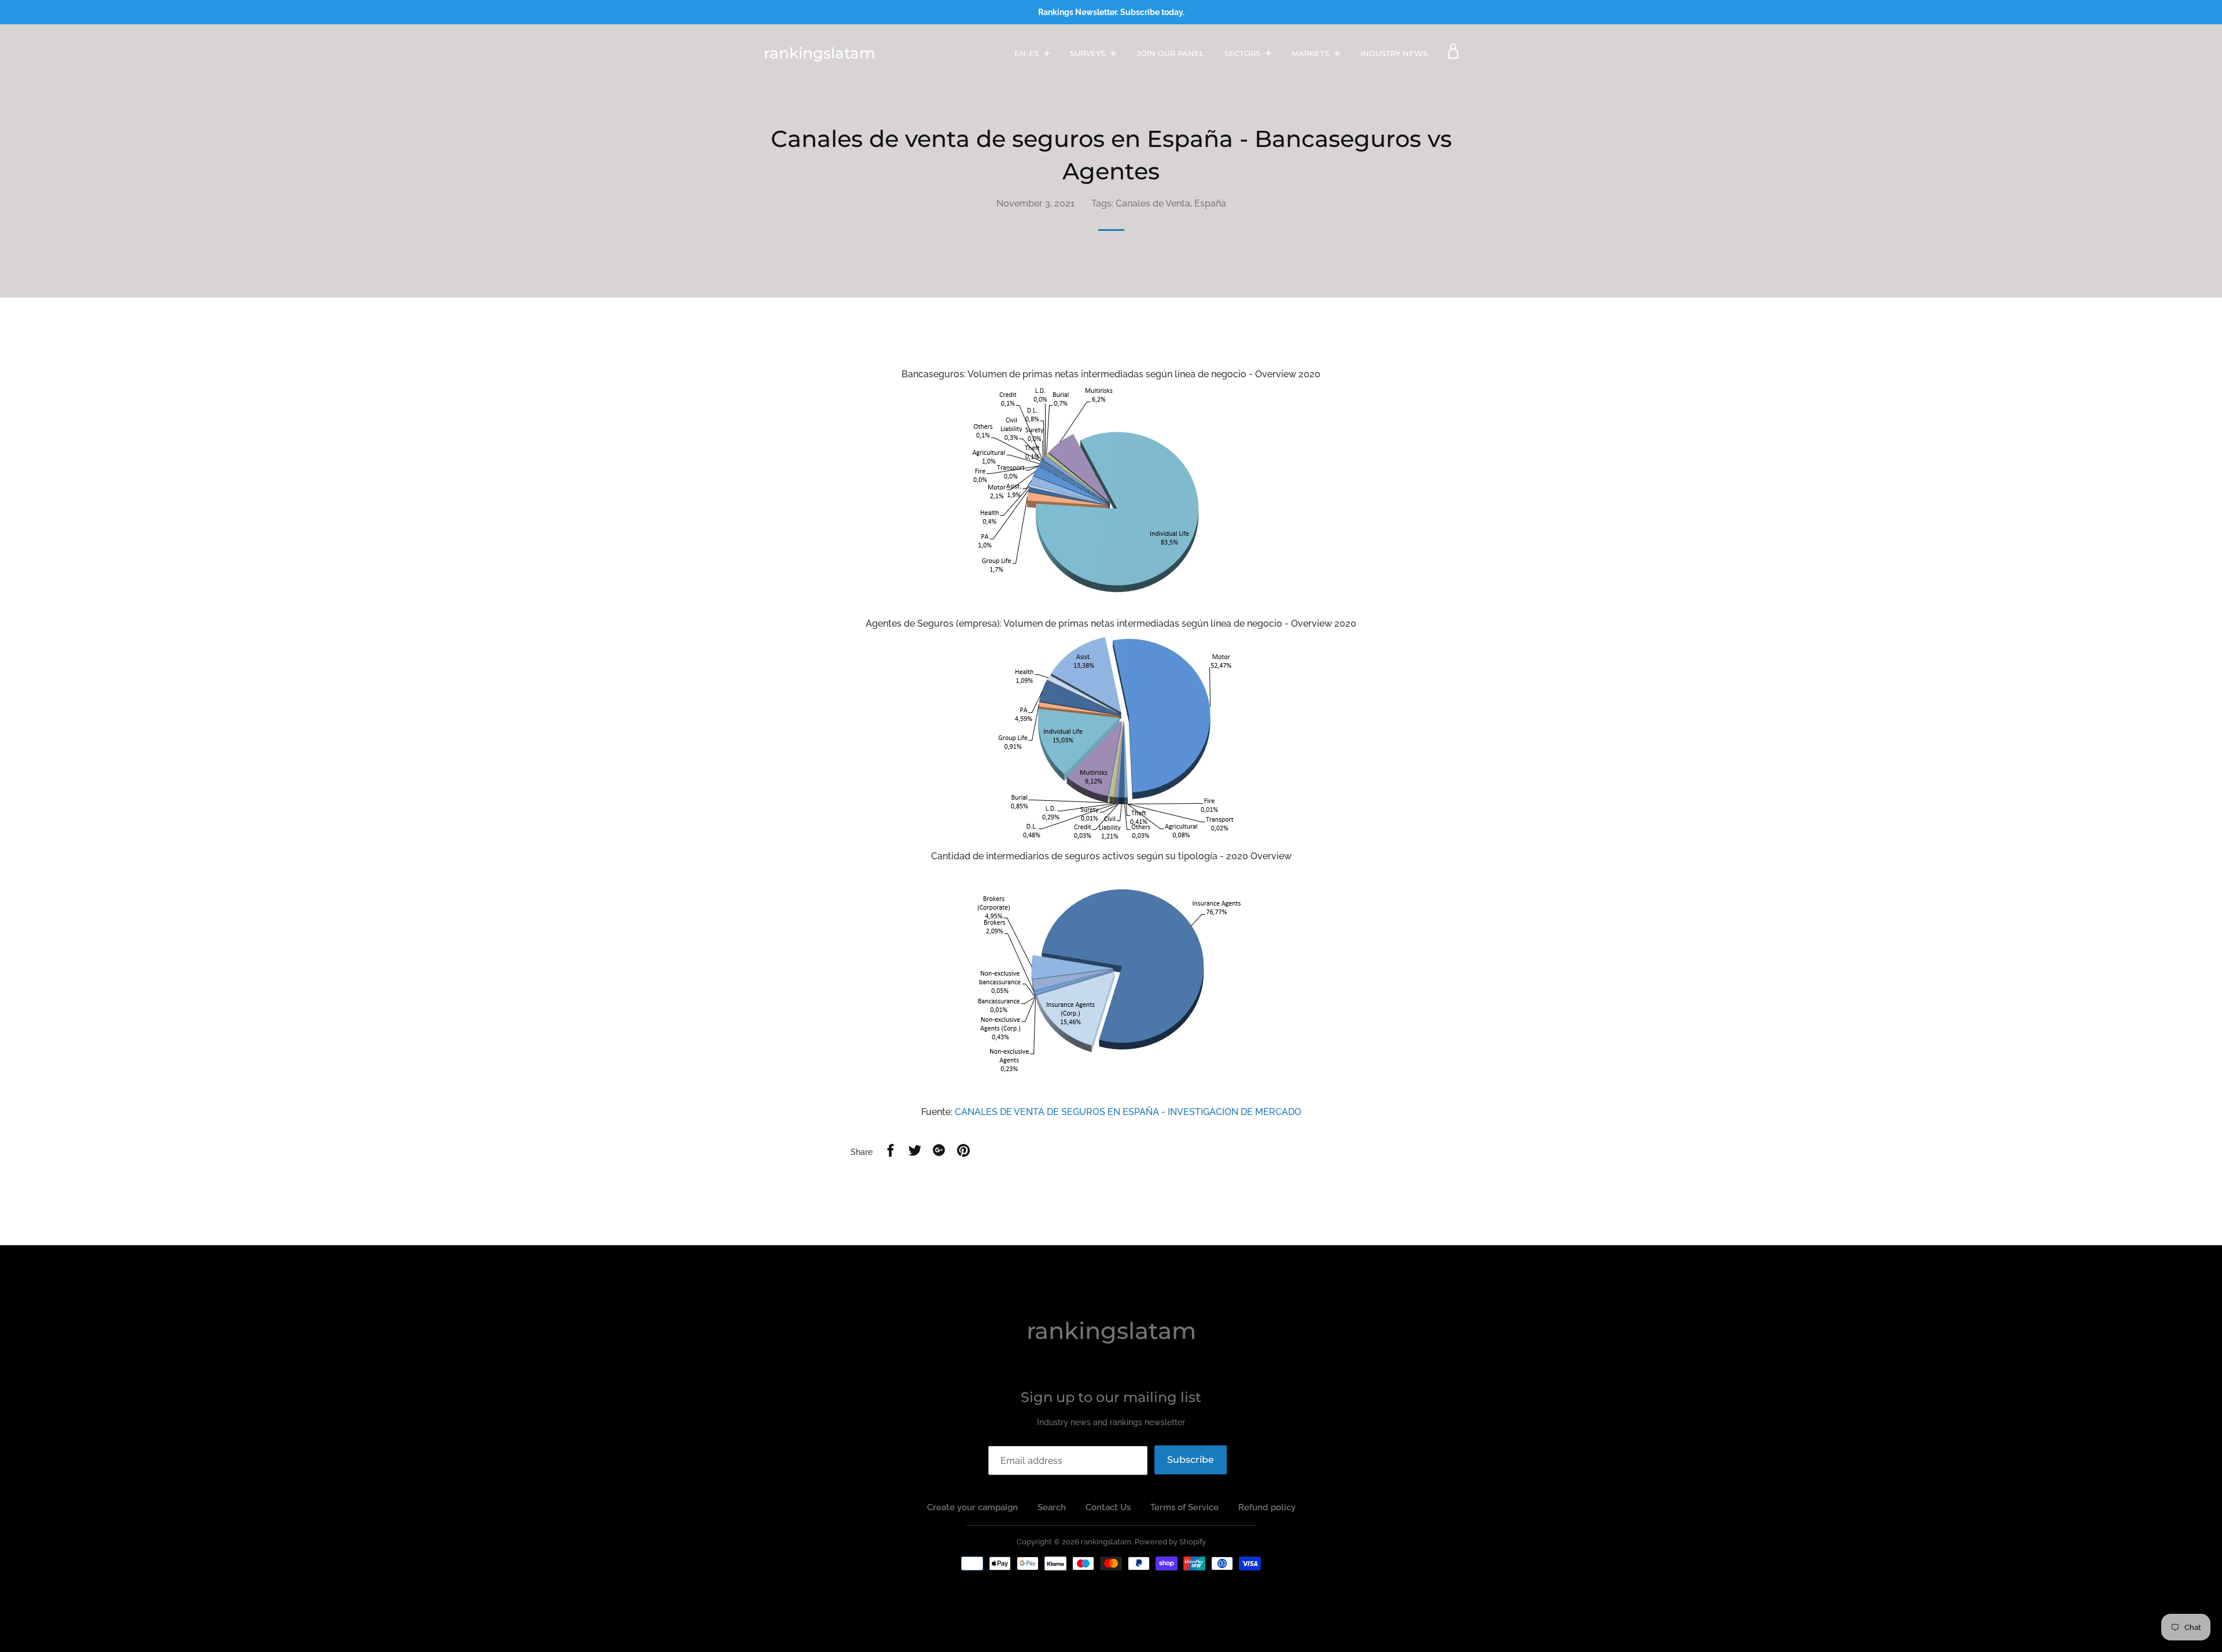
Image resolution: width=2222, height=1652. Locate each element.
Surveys (1089, 53)
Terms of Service (1184, 1507)
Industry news (1394, 53)
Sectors (1244, 53)
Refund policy (1267, 1507)
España (1210, 203)
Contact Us (1108, 1507)
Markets (1312, 53)
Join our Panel (1170, 53)
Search (1052, 1507)
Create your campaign (972, 1507)
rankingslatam (819, 53)
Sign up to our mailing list (1111, 1397)
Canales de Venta (1153, 203)
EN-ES (1028, 53)
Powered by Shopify (1170, 1542)
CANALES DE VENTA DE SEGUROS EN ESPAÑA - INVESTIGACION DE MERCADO (1128, 1112)
